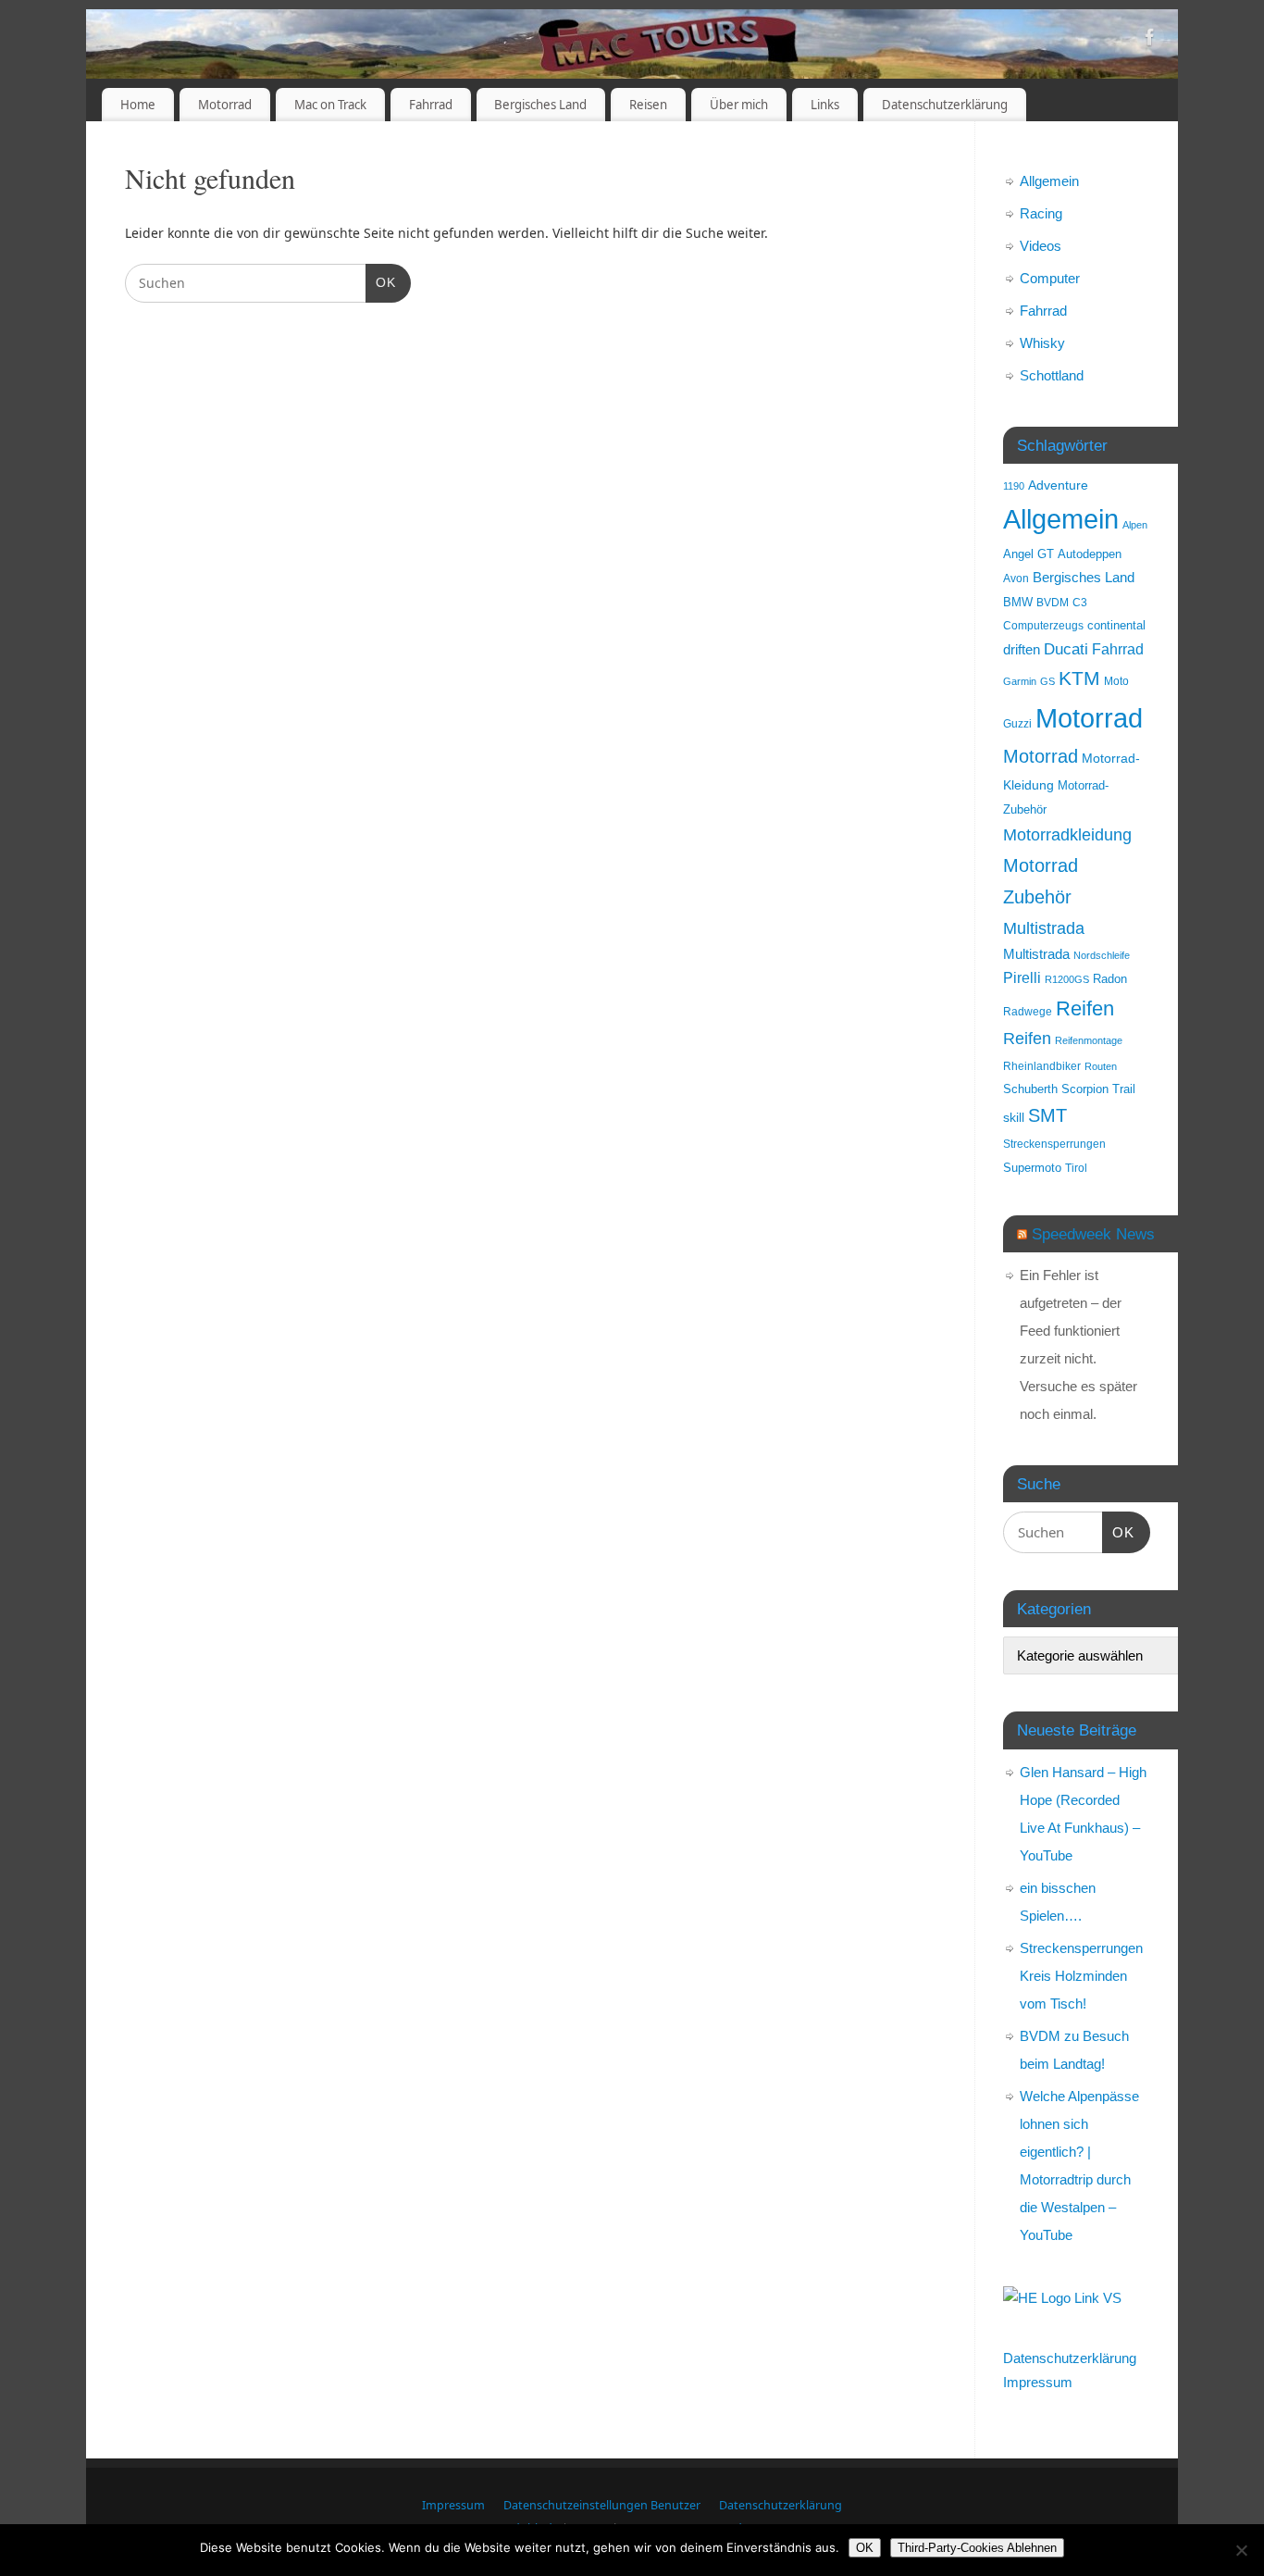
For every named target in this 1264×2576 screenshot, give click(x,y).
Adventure (1058, 485)
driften (1022, 650)
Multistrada (1044, 928)
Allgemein (1049, 181)
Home (138, 105)
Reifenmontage (1089, 1040)
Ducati (1066, 649)
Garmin (1020, 681)
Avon (1016, 578)
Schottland (1052, 375)
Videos (1041, 246)
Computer (1050, 278)
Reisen (648, 105)
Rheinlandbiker (1042, 1066)
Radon (1110, 979)
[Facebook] (1150, 40)
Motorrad (225, 105)
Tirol (1076, 1168)
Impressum (1038, 2382)
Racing (1041, 213)
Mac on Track (330, 105)
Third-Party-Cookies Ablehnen (977, 2548)
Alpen (1135, 525)
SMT (1047, 1115)
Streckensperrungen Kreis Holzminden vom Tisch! (1081, 1976)
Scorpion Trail (1098, 1089)
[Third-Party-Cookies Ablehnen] (1241, 2550)
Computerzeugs (1043, 625)
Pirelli (1022, 978)
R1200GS (1067, 979)
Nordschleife (1102, 955)
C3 (1080, 602)
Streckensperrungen (1054, 1144)
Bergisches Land (540, 105)
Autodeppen (1090, 554)
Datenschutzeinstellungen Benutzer (602, 2505)
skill (1014, 1117)
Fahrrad (431, 105)
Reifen (1085, 1008)
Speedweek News (1093, 1234)
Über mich (739, 105)
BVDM (1053, 602)
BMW (1018, 603)
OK (381, 282)
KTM (1079, 678)
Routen (1101, 1066)
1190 (1014, 486)
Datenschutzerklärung (945, 105)
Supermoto (1032, 1168)
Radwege (1028, 1011)
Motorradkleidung (1067, 834)
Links (825, 105)
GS (1047, 681)
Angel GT (1029, 554)
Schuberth (1030, 1089)
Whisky (1042, 343)
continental (1116, 626)
